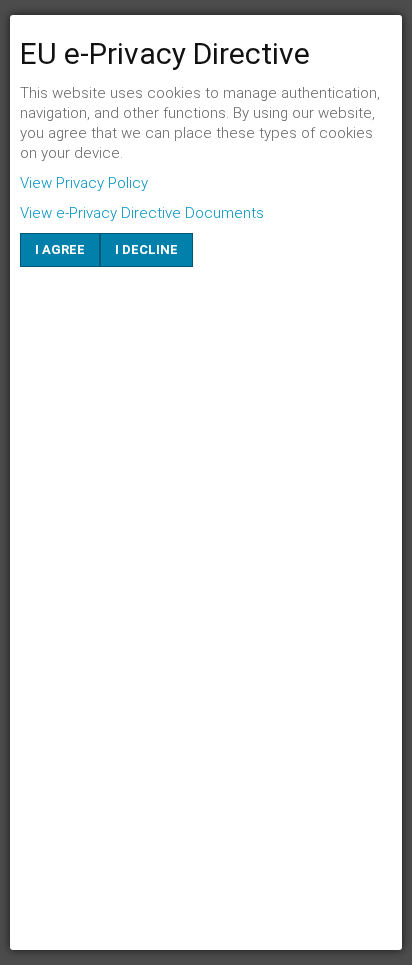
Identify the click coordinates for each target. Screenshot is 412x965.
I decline (146, 249)
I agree (60, 249)
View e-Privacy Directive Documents (142, 213)
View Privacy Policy (84, 183)
